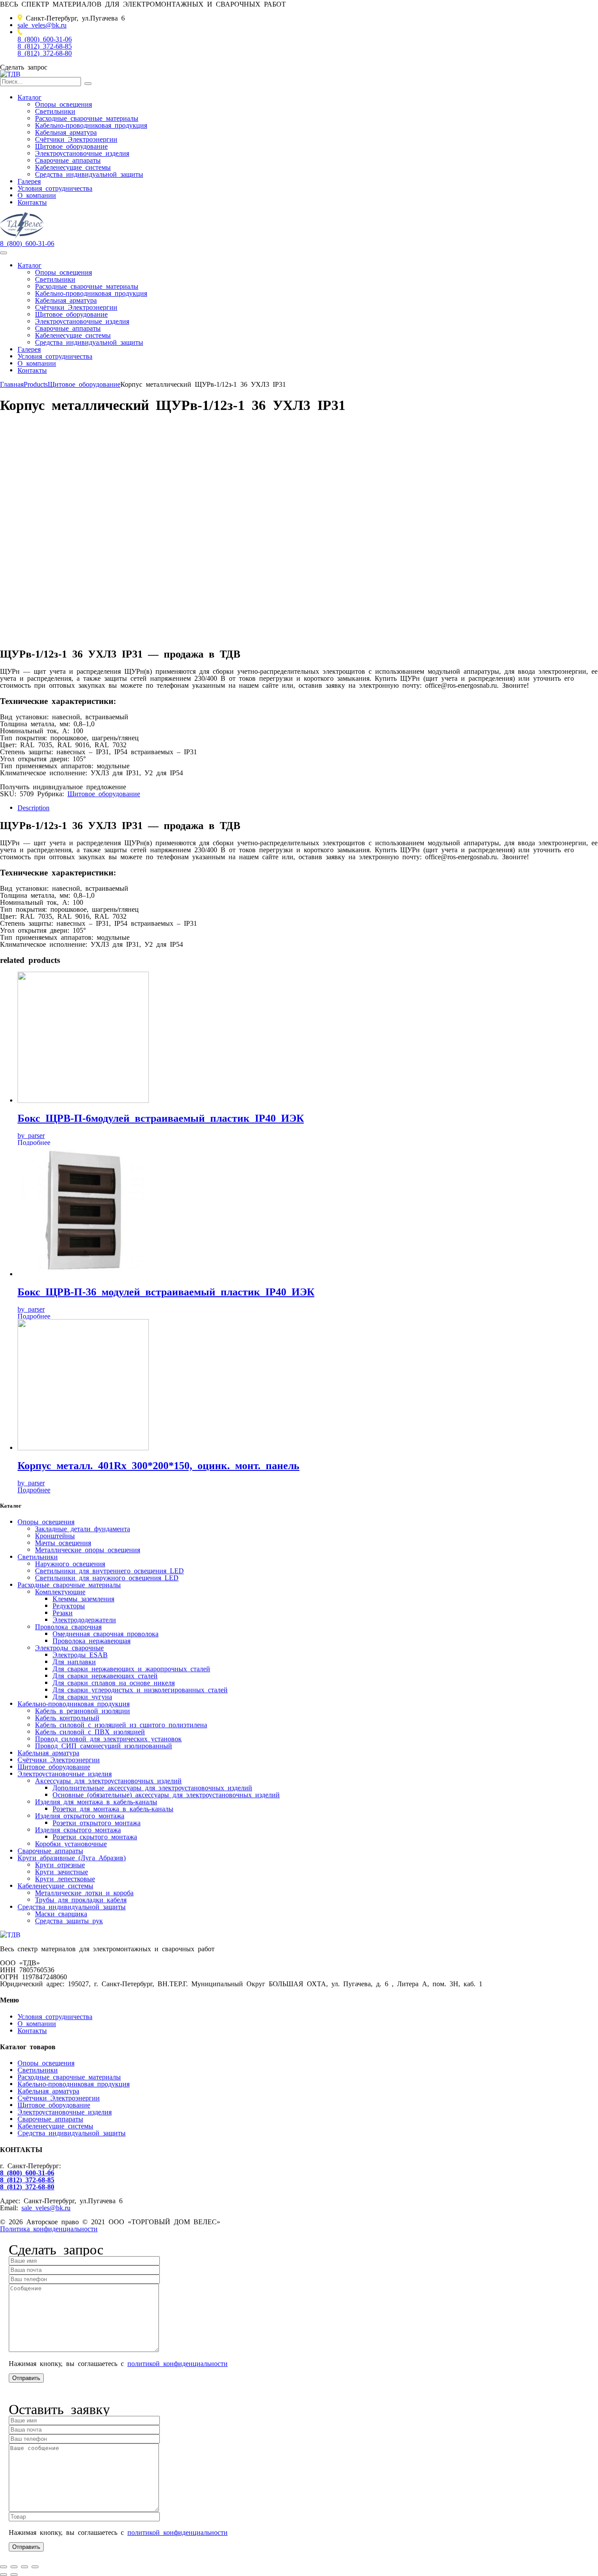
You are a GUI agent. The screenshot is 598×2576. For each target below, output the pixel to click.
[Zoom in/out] (35, 2567)
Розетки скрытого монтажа (95, 1836)
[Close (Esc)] (4, 2567)
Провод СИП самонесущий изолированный (104, 1745)
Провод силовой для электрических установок (108, 1738)
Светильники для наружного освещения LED (107, 1577)
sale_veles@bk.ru (42, 24)
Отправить (26, 2378)
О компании (37, 195)
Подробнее (34, 1142)
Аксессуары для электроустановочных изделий (108, 1780)
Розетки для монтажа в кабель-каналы (113, 1808)
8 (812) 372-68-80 (45, 52)
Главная (12, 384)
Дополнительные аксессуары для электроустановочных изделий (152, 1787)
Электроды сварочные (69, 1647)
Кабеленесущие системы (73, 167)
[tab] (308, 807)
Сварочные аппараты (68, 160)
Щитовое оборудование (71, 146)
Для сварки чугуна (82, 1696)
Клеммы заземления (83, 1598)
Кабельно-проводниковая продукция (91, 125)
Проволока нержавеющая (91, 1640)
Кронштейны (55, 1535)
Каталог (30, 97)
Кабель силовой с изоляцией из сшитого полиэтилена (121, 1724)
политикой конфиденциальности (178, 2363)
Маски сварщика (61, 1913)
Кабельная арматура (66, 132)
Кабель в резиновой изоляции (83, 1710)
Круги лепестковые (65, 1878)
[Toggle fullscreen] (25, 2567)
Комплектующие (60, 1591)
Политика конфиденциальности (49, 2228)
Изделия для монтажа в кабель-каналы (96, 1801)
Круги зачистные (62, 1871)
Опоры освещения (63, 104)
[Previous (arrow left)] (4, 2575)
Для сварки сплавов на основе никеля (114, 1682)
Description (33, 807)
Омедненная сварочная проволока (106, 1633)
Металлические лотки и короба (84, 1892)
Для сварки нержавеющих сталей (105, 1675)
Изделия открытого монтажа (80, 1815)
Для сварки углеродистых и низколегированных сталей (140, 1689)
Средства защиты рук (69, 1920)
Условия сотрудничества (55, 188)
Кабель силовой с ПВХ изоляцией (90, 1731)
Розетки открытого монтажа (97, 1822)
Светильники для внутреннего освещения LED (109, 1570)
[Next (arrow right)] (14, 2575)
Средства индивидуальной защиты (89, 174)
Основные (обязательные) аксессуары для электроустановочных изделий (166, 1794)
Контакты (32, 202)
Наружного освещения (70, 1563)
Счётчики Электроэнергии (76, 139)
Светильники (55, 111)
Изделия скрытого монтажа (78, 1829)
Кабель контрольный (67, 1717)
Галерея (29, 181)
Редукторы (69, 1605)
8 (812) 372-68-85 (45, 45)
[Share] (14, 2567)
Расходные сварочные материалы (87, 118)
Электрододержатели (84, 1619)
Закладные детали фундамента (83, 1528)
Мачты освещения (63, 1542)
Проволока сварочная (68, 1626)
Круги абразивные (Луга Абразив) (72, 1857)
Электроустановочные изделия (82, 153)
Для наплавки (74, 1661)
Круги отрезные (60, 1864)
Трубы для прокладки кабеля (81, 1899)
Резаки (63, 1612)
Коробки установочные (71, 1843)
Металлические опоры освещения (88, 1549)
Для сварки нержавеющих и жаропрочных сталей (131, 1668)
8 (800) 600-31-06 (45, 38)
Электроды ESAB (80, 1654)
